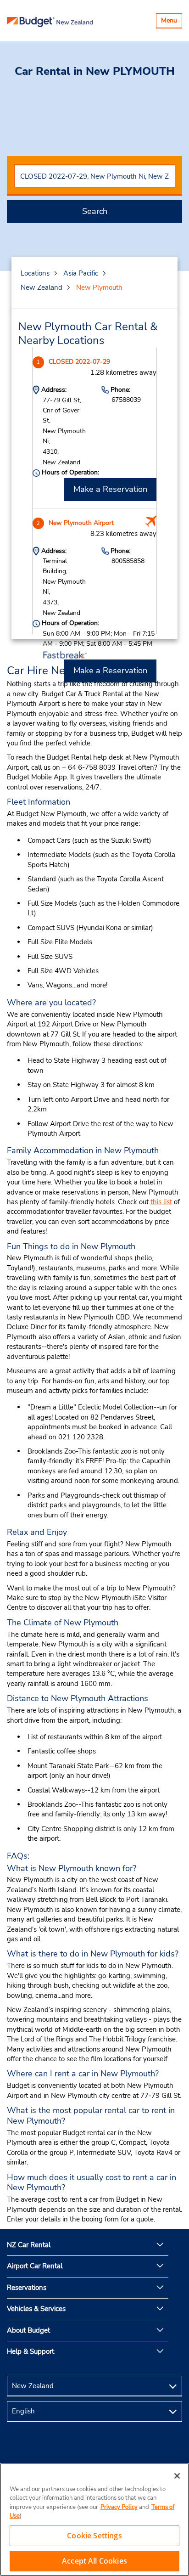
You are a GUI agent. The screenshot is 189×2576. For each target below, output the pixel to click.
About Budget (28, 2330)
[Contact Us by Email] (94, 2450)
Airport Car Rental (35, 2266)
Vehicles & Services (36, 2309)
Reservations (27, 2288)
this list (161, 1202)
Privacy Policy (119, 2507)
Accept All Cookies (94, 2561)
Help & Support (31, 2351)
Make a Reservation (110, 489)
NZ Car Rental (29, 2245)
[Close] (177, 2476)
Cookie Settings (94, 2536)
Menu (171, 22)
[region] (94, 2520)
